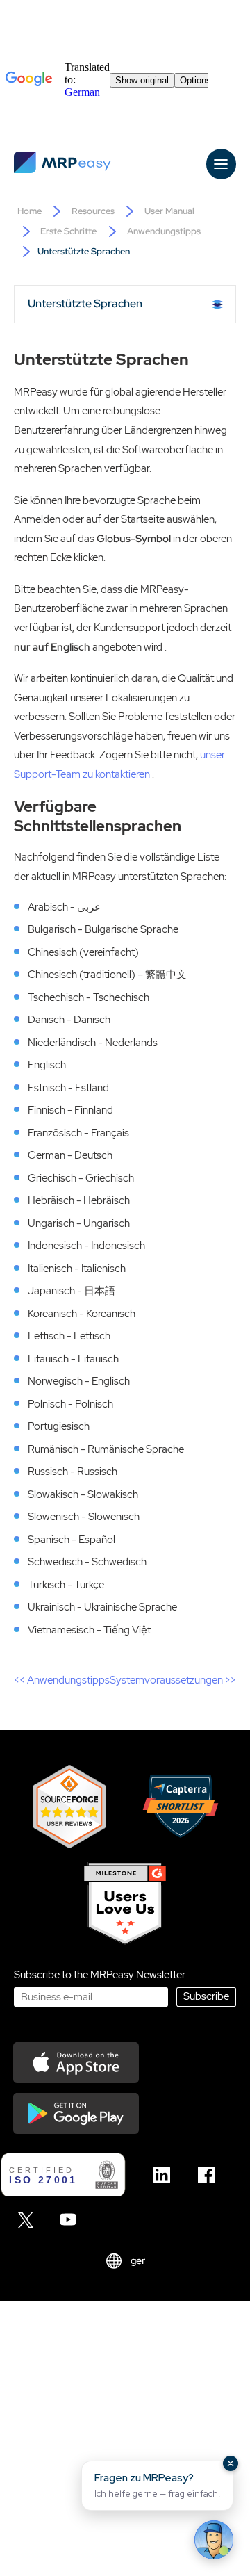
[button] (157, 2486)
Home (30, 211)
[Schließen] (231, 2463)
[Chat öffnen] (214, 2540)
